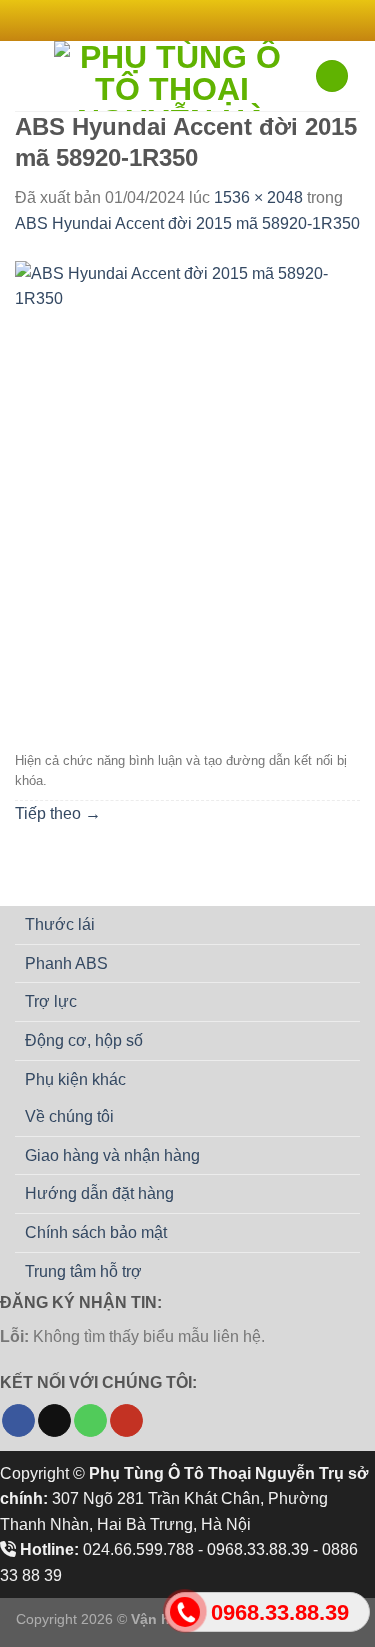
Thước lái (60, 924)
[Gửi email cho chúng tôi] (216, 20)
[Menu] (27, 75)
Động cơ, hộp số (84, 1040)
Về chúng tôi (69, 1116)
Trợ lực (51, 1001)
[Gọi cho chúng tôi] (90, 1421)
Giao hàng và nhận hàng (112, 1155)
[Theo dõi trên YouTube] (126, 1421)
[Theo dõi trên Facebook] (159, 20)
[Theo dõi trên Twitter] (197, 20)
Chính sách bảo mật (96, 1232)
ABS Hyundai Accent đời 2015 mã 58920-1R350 (187, 223)
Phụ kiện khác (75, 1079)
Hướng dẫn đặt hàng (99, 1193)
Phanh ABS (66, 963)
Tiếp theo (58, 813)
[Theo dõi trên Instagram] (178, 20)
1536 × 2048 (258, 197)
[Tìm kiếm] (332, 76)
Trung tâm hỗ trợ (83, 1271)
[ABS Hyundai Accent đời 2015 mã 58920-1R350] (187, 489)
